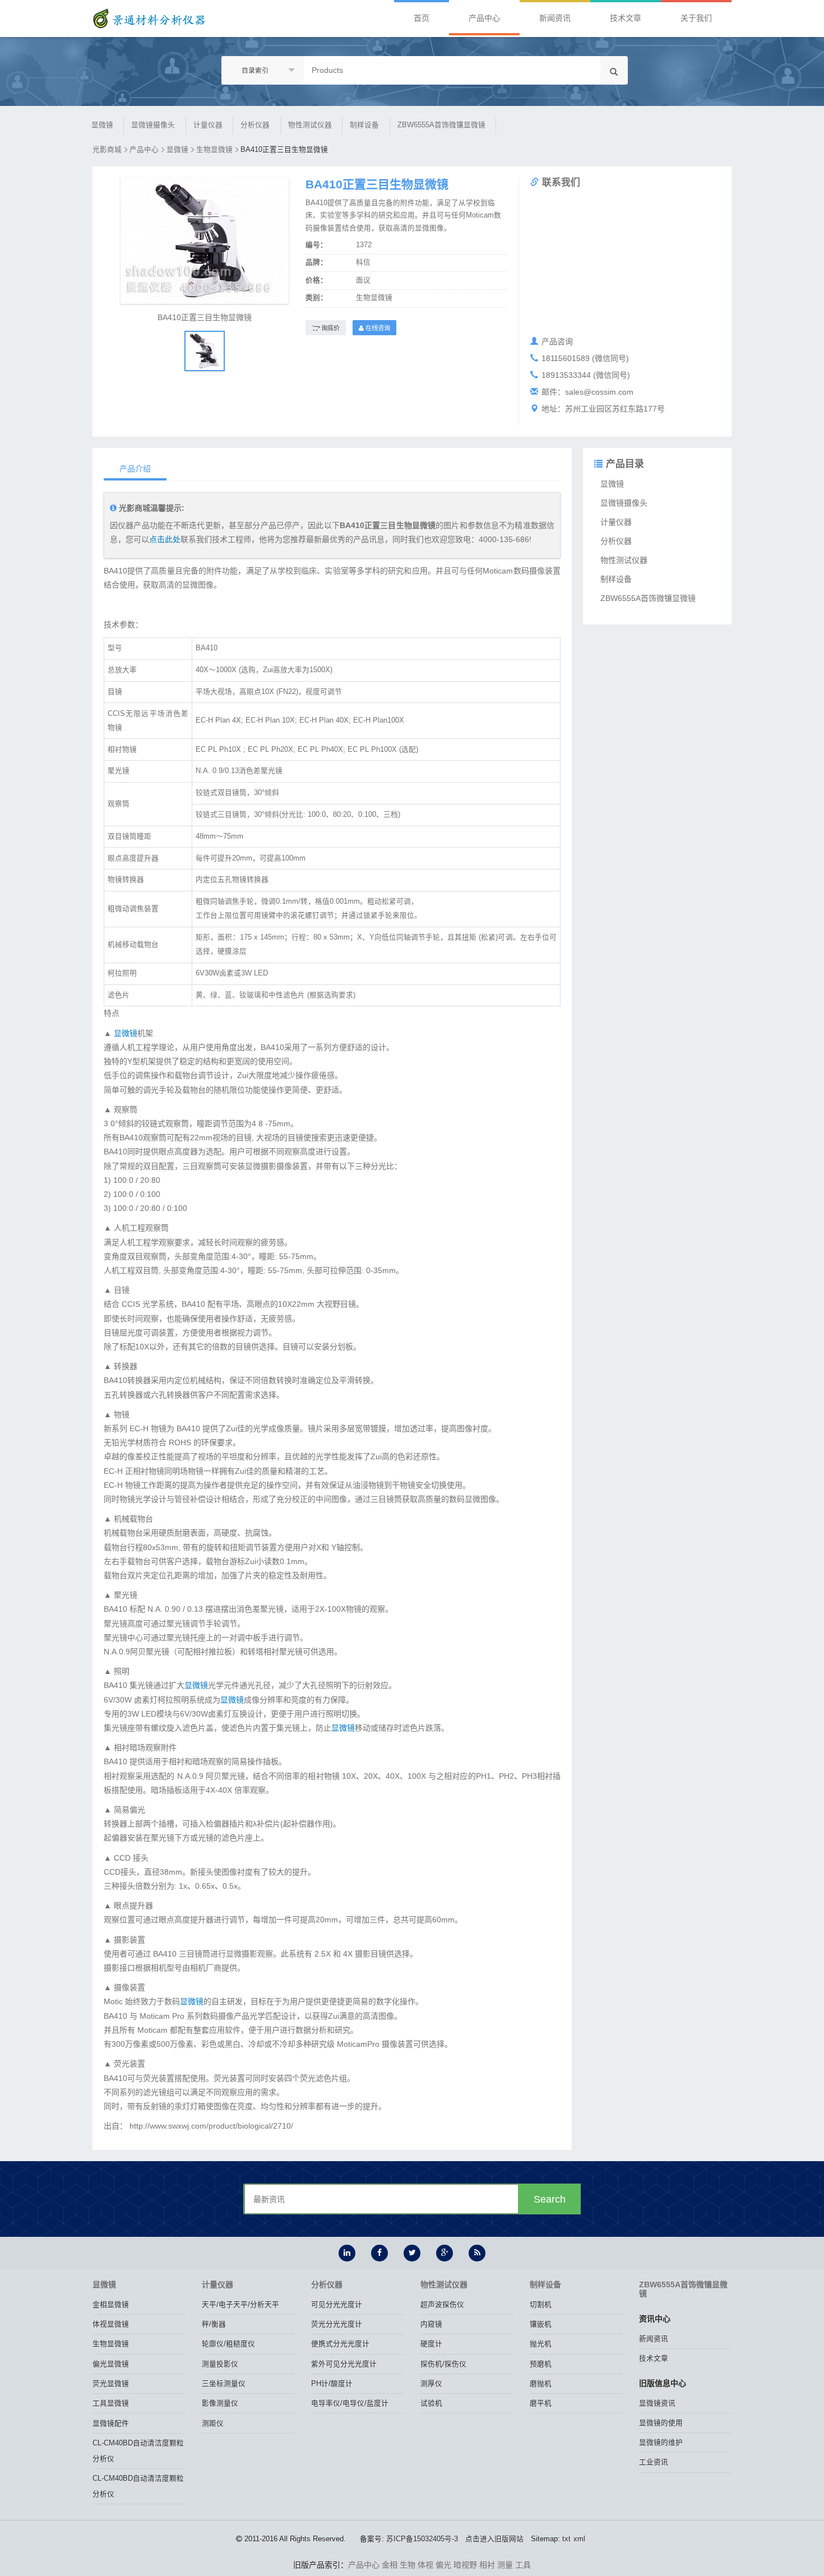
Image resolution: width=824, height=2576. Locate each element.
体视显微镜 (111, 2324)
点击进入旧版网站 (494, 2539)
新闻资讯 (555, 18)
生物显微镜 (214, 150)
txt (566, 2539)
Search (550, 2199)
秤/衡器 (214, 2324)
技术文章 (626, 18)
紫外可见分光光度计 (344, 2364)
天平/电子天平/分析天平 (240, 2305)
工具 (523, 2565)
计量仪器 (208, 125)
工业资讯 (654, 2462)
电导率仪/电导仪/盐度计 (350, 2403)
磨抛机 (541, 2384)
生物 (408, 2565)
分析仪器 (255, 125)
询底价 (330, 328)
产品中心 (484, 18)
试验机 (431, 2403)
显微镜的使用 (661, 2423)
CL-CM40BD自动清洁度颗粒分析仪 (138, 2451)
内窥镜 (431, 2324)
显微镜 (102, 125)
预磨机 (541, 2364)
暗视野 (465, 2565)
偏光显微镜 (111, 2364)
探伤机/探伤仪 (443, 2364)
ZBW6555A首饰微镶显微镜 (441, 125)
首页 (422, 18)
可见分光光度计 (337, 2305)
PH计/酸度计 (332, 2384)
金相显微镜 (111, 2305)
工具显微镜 (111, 2403)
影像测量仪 (220, 2403)
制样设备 (364, 125)
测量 (505, 2565)
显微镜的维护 (661, 2443)
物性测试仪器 (310, 125)
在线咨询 (377, 328)
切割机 (541, 2305)
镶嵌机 (541, 2324)
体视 (425, 2565)
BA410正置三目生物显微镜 (284, 150)
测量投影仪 (220, 2364)
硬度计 (431, 2344)
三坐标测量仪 (224, 2384)
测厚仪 (431, 2384)
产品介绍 (135, 469)
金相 (390, 2565)
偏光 (443, 2565)
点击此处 (165, 539)
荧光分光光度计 (337, 2324)
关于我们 (696, 18)
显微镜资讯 (657, 2403)
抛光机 (541, 2344)
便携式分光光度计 (340, 2344)
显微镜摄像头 (153, 125)
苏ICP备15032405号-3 (422, 2539)
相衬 (487, 2565)
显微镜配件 (111, 2424)
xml (579, 2539)
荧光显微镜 (111, 2384)
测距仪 (213, 2424)
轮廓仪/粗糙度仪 (228, 2344)
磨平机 (541, 2403)
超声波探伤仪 (442, 2305)
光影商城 (107, 150)
